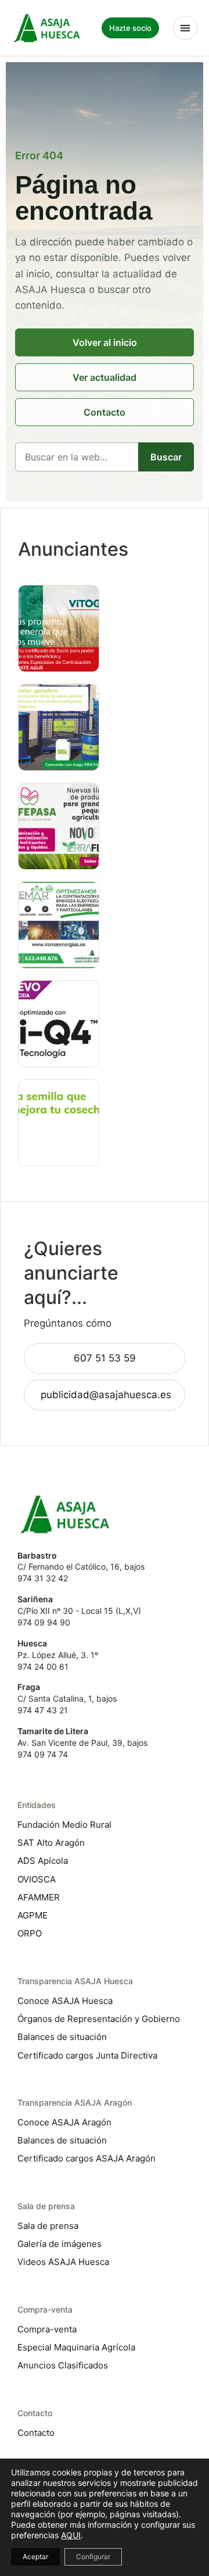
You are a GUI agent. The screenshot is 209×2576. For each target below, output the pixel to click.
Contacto (105, 412)
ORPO (30, 1933)
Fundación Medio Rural (64, 1825)
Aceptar (35, 2557)
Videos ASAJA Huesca (63, 2262)
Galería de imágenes (60, 2244)
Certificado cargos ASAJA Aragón (87, 2158)
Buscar (166, 457)
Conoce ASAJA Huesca (65, 2001)
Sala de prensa (48, 2226)
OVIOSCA (37, 1879)
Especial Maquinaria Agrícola (76, 2347)
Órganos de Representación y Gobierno (99, 2019)
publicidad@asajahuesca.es (106, 1395)
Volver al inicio (105, 342)
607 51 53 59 (105, 1358)
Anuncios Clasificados (63, 2365)
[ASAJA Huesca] (47, 28)
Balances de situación (62, 2037)
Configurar (93, 2557)
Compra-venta (47, 2329)
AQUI (71, 2535)
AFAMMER (39, 1897)
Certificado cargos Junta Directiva (87, 2055)
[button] (185, 28)
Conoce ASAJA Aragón (64, 2122)
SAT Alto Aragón (51, 1843)
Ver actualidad (105, 377)
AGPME (33, 1915)
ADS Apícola (43, 1861)
